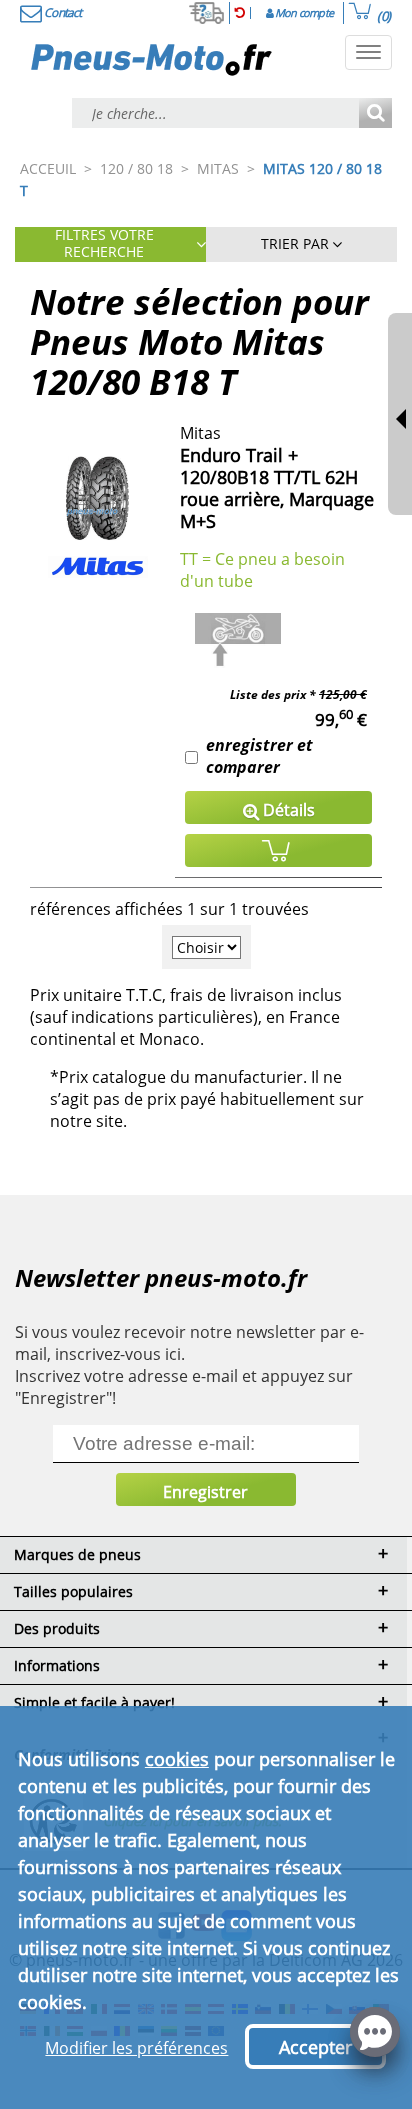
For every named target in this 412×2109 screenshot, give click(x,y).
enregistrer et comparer (259, 756)
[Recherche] (375, 114)
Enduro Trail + (239, 455)
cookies (177, 1759)
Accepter (315, 2047)
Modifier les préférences (136, 2048)
